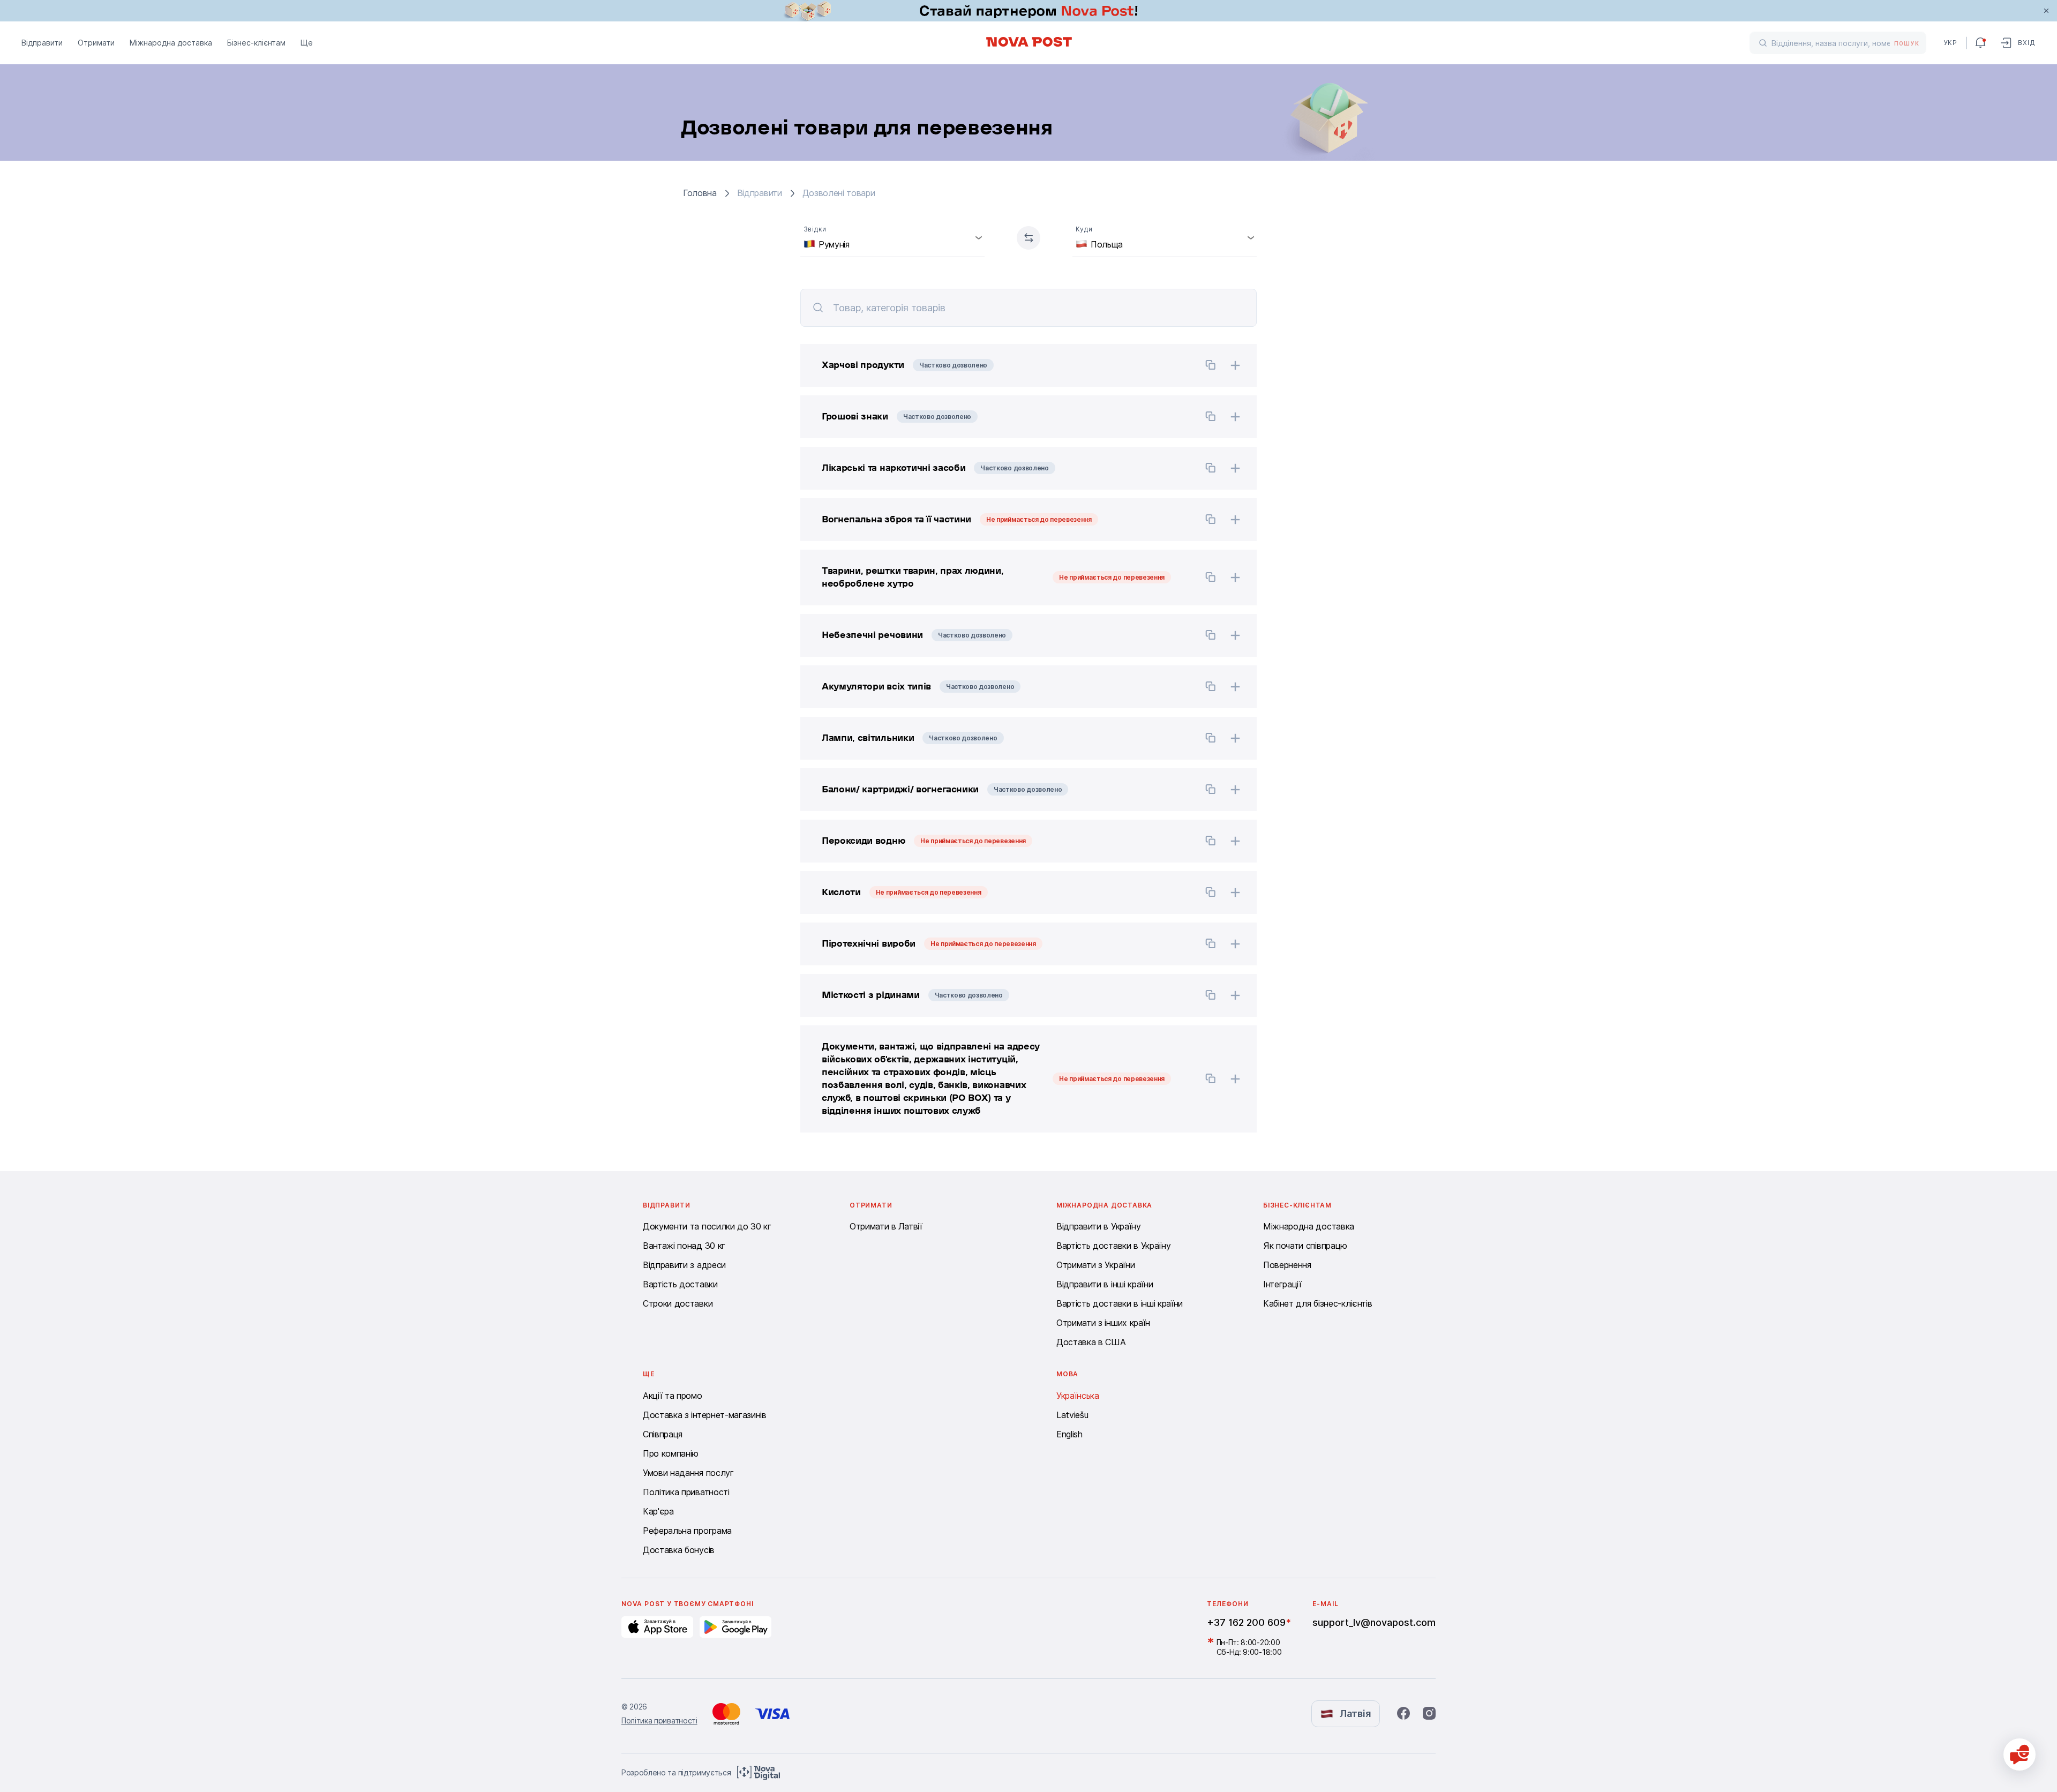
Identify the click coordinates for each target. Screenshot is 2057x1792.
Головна (700, 193)
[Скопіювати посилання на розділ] (1211, 366)
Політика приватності (686, 1492)
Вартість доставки (680, 1284)
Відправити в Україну (1099, 1226)
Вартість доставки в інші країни (1120, 1303)
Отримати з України (1095, 1265)
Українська (1078, 1396)
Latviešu (1072, 1415)
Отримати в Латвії (886, 1226)
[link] (1028, 11)
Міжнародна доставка (171, 43)
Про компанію (671, 1453)
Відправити (42, 43)
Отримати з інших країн (1103, 1323)
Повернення (1287, 1265)
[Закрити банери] (2046, 11)
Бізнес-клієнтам (256, 43)
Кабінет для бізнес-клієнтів (1317, 1303)
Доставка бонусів (679, 1550)
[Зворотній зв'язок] (2020, 1754)
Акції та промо (673, 1396)
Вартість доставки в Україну (1113, 1246)
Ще (307, 43)
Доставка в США (1091, 1342)
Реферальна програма (687, 1531)
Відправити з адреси (684, 1265)
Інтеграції (1282, 1284)
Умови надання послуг (688, 1473)
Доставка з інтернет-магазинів (705, 1415)
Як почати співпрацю (1305, 1246)
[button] (996, 365)
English (1069, 1434)
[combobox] (892, 238)
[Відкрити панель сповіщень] (1980, 43)
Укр (1950, 43)
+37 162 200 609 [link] (1246, 1622)
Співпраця (663, 1434)
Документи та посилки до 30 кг (707, 1226)
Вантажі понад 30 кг (684, 1246)
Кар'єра (658, 1511)
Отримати (96, 43)
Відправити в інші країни (1105, 1284)
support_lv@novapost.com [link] (1374, 1622)
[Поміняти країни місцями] (1028, 238)
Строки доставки (678, 1303)
